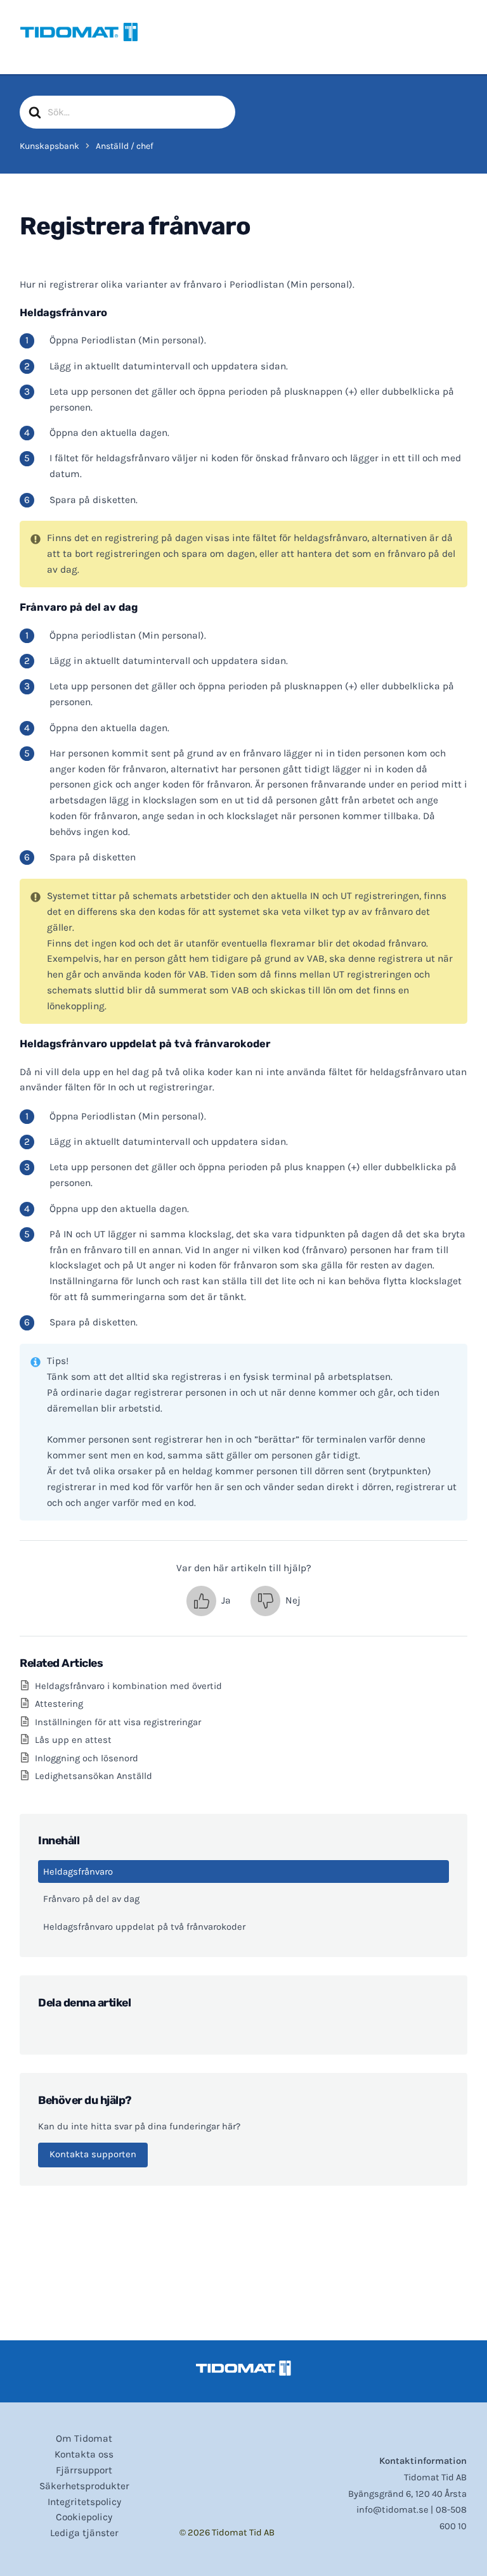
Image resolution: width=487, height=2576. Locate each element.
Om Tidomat (84, 2439)
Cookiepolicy (84, 2517)
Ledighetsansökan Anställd (94, 1776)
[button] (209, 1601)
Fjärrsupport (84, 2470)
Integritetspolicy (84, 2502)
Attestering (59, 1704)
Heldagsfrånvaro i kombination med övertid (128, 1686)
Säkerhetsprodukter (84, 2486)
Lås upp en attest (73, 1740)
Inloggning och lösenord (87, 1758)
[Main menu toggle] (453, 32)
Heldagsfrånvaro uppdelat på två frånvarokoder (144, 1927)
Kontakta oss (84, 2454)
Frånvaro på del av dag (91, 1899)
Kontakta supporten (93, 2154)
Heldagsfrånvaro (78, 1872)
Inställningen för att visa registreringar (118, 1722)
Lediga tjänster (84, 2533)
